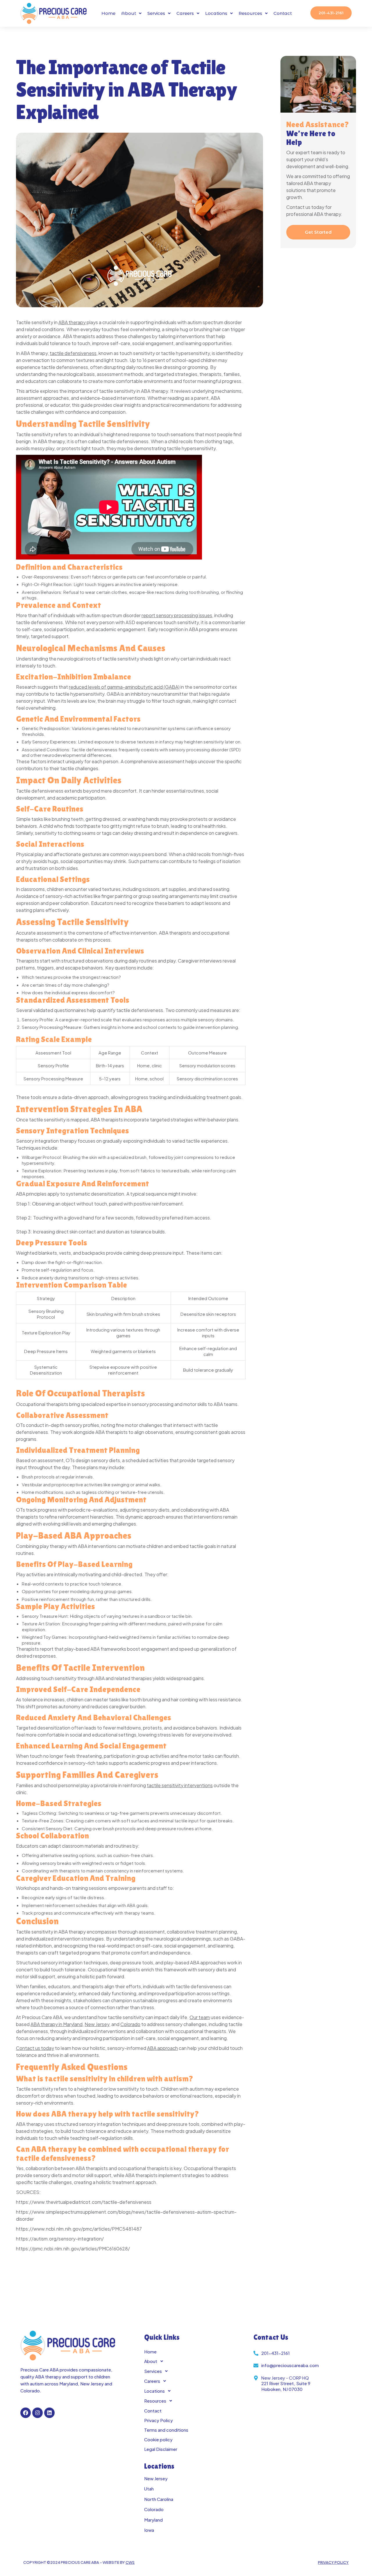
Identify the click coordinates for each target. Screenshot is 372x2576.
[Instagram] (37, 2413)
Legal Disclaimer (161, 2449)
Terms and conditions (166, 2430)
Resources (250, 13)
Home (108, 13)
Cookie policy (158, 2439)
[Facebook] (26, 2413)
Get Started (318, 232)
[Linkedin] (49, 2413)
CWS (130, 2562)
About (129, 13)
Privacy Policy (159, 2420)
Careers (185, 13)
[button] (131, 13)
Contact (283, 13)
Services (156, 13)
